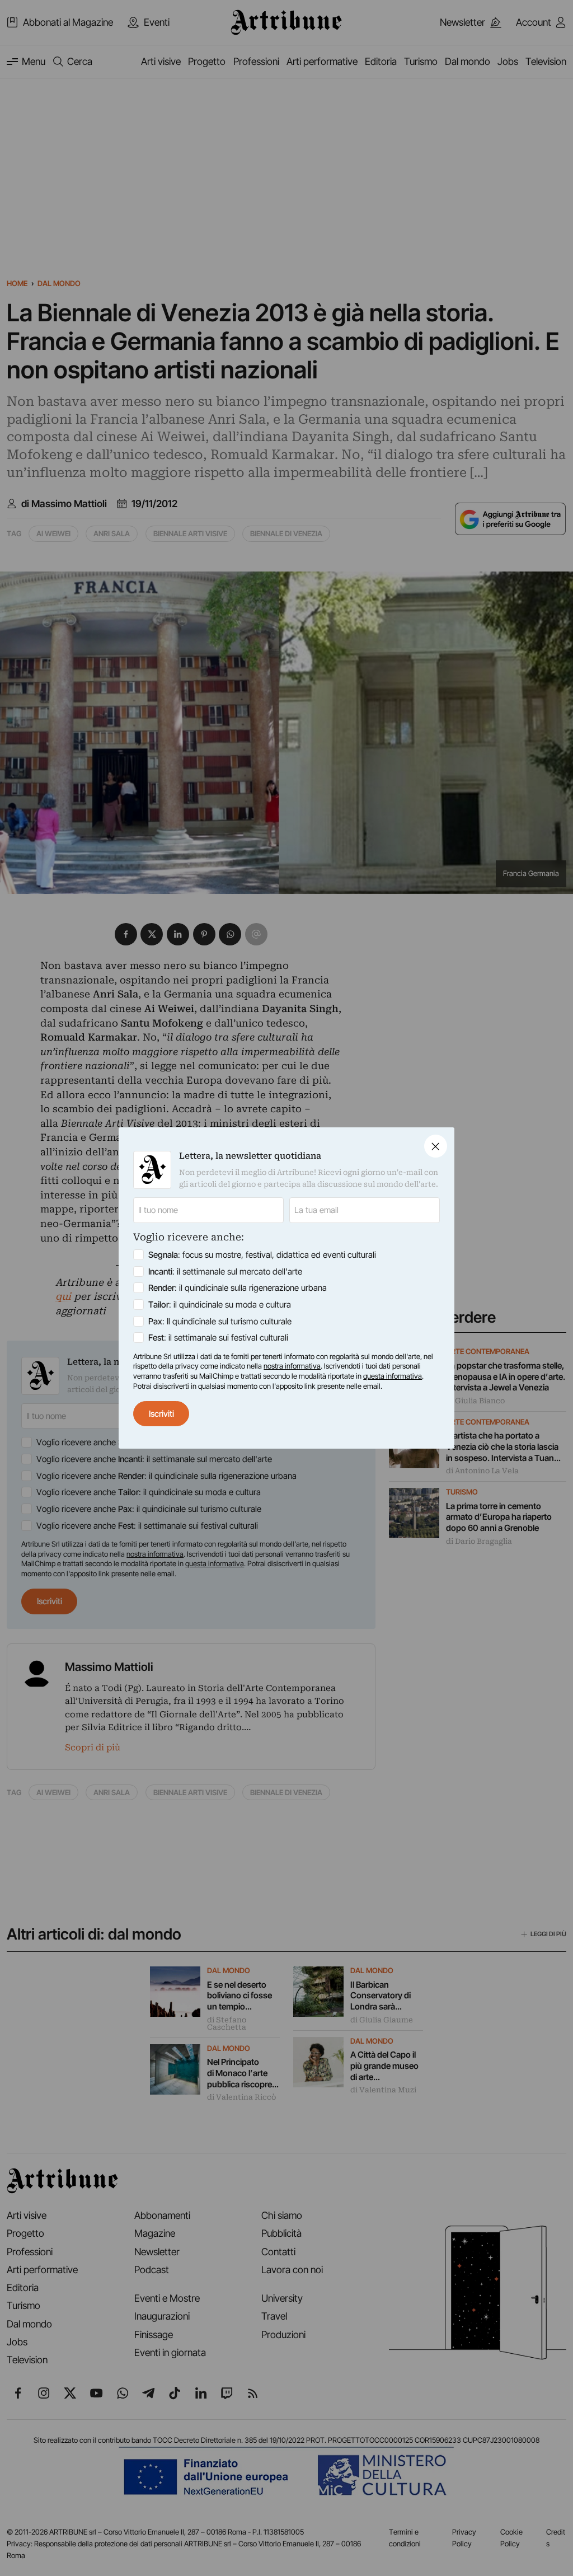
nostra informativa (292, 1366)
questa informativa (393, 1376)
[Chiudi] (436, 1146)
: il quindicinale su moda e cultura (220, 1305)
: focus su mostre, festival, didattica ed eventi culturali (262, 1255)
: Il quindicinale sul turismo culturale (220, 1321)
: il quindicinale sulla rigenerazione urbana (238, 1288)
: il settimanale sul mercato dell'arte (225, 1271)
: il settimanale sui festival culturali (218, 1338)
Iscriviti (161, 1414)
